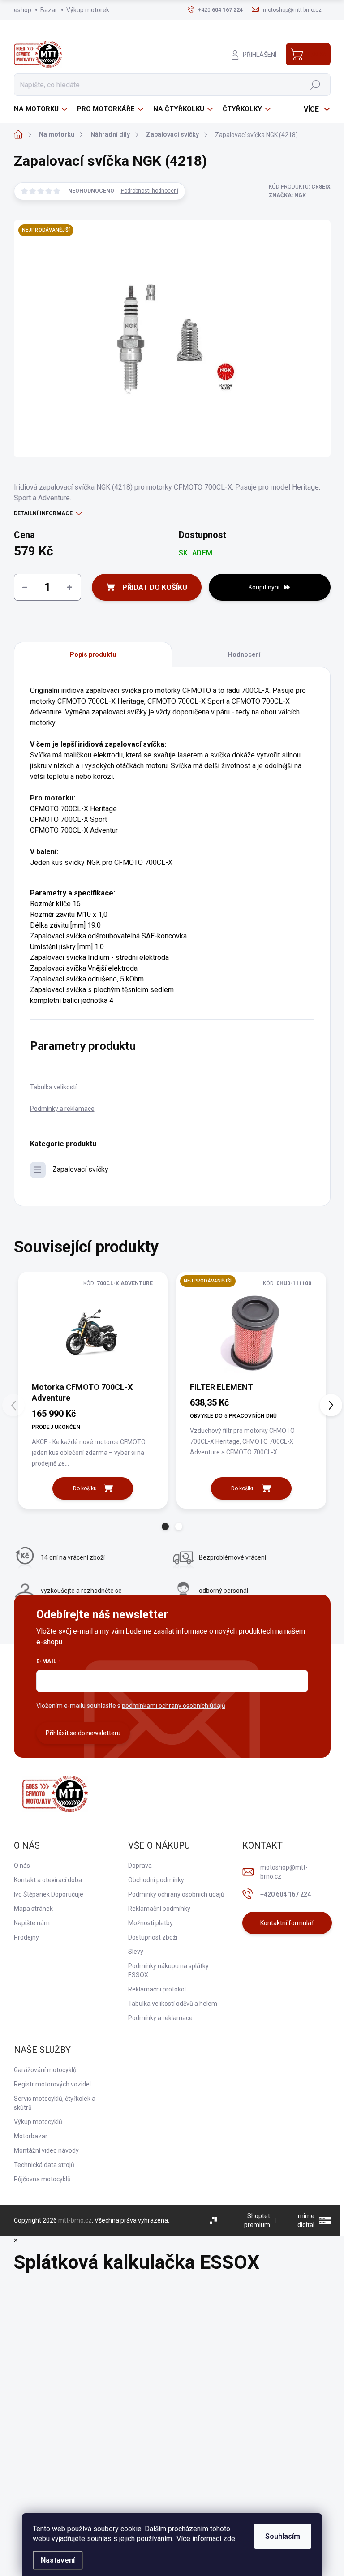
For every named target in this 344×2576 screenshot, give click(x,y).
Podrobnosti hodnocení (150, 191)
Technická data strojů (44, 2165)
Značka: (287, 195)
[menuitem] (42, 109)
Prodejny (26, 1937)
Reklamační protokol (157, 1989)
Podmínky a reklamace (62, 1109)
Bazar (49, 10)
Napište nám (32, 1923)
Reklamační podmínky (159, 1909)
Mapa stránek (33, 1909)
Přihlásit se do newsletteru (83, 1733)
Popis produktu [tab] (93, 654)
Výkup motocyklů (38, 2122)
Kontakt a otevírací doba (48, 1880)
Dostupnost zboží (153, 1937)
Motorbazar (31, 2136)
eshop (23, 10)
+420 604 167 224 (286, 1894)
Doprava (140, 1866)
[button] (165, 1527)
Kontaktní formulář (287, 1923)
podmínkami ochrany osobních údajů (174, 1706)
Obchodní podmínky (156, 1880)
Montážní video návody (46, 2150)
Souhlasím (283, 2536)
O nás (22, 1866)
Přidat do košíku (155, 587)
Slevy (136, 1952)
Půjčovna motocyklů (42, 2179)
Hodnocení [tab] (244, 654)
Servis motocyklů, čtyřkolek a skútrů (55, 2103)
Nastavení (58, 2560)
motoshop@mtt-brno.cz (284, 1872)
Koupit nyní (264, 587)
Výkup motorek (88, 10)
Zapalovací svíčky (80, 1169)
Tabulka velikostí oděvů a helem (173, 2004)
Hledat (315, 85)
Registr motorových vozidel (52, 2084)
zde (229, 2539)
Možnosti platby (150, 1923)
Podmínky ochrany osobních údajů (176, 1894)
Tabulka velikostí (53, 1087)
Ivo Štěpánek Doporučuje (49, 1894)
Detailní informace (43, 513)
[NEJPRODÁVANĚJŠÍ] (251, 1331)
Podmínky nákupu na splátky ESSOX (168, 1970)
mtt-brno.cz (75, 2220)
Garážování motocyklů (45, 2070)
